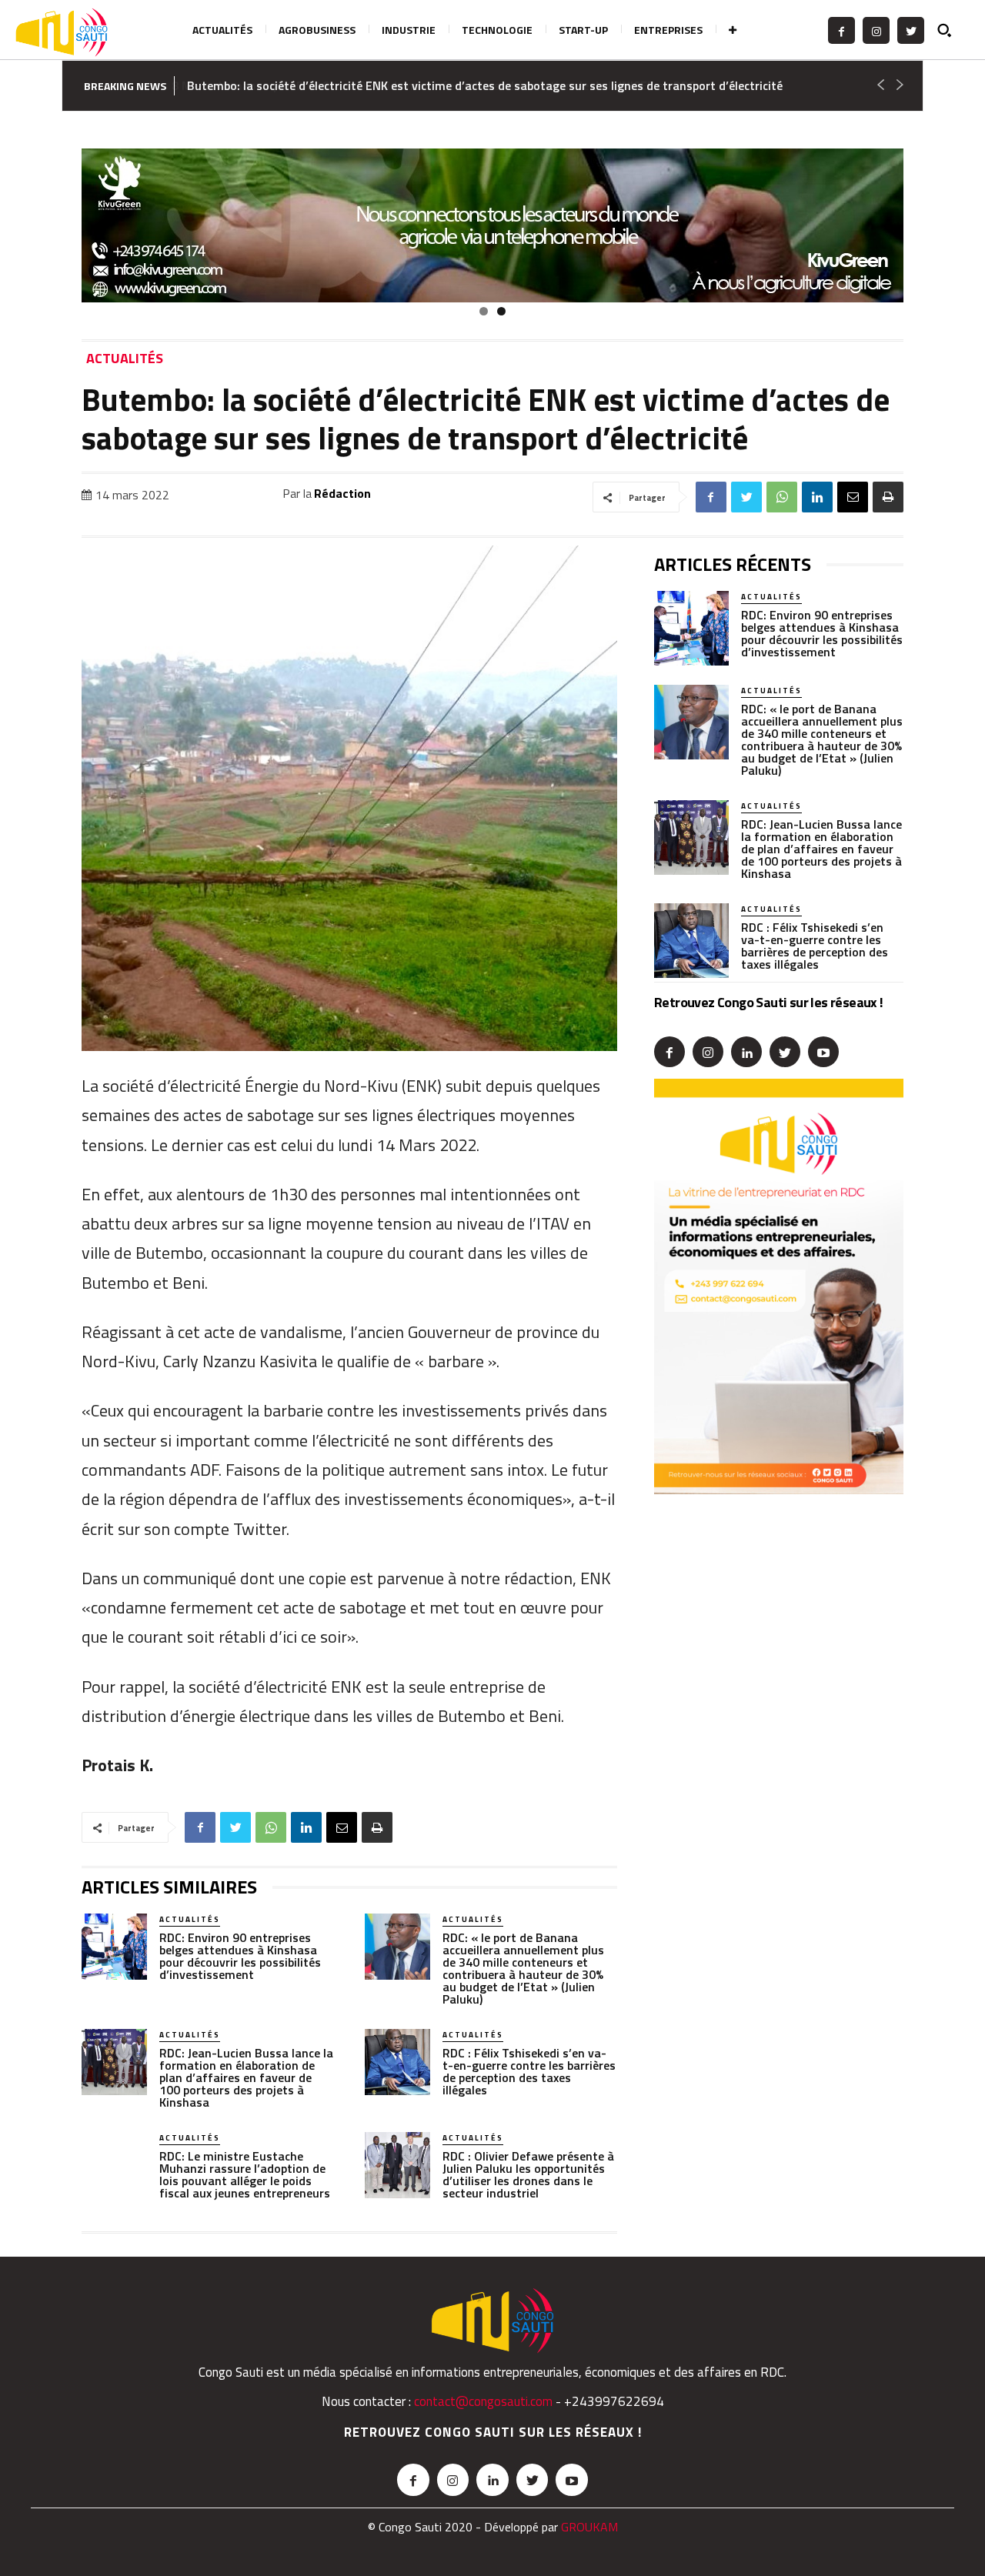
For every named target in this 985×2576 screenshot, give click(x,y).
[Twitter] (911, 30)
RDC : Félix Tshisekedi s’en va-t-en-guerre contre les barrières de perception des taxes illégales (529, 2071)
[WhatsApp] (782, 497)
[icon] (951, 30)
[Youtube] (823, 1052)
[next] (899, 86)
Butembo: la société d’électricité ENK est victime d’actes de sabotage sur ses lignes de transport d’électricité (484, 85)
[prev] (880, 86)
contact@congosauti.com (483, 2401)
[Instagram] (876, 30)
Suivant (930, 222)
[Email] (853, 497)
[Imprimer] (888, 497)
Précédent (55, 222)
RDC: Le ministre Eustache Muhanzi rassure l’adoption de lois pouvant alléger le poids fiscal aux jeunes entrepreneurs (245, 2174)
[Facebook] (841, 30)
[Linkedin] (817, 497)
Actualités (125, 359)
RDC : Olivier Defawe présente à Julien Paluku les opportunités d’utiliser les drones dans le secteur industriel (528, 2174)
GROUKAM (589, 2527)
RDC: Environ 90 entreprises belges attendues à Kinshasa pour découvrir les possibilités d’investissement (240, 1956)
